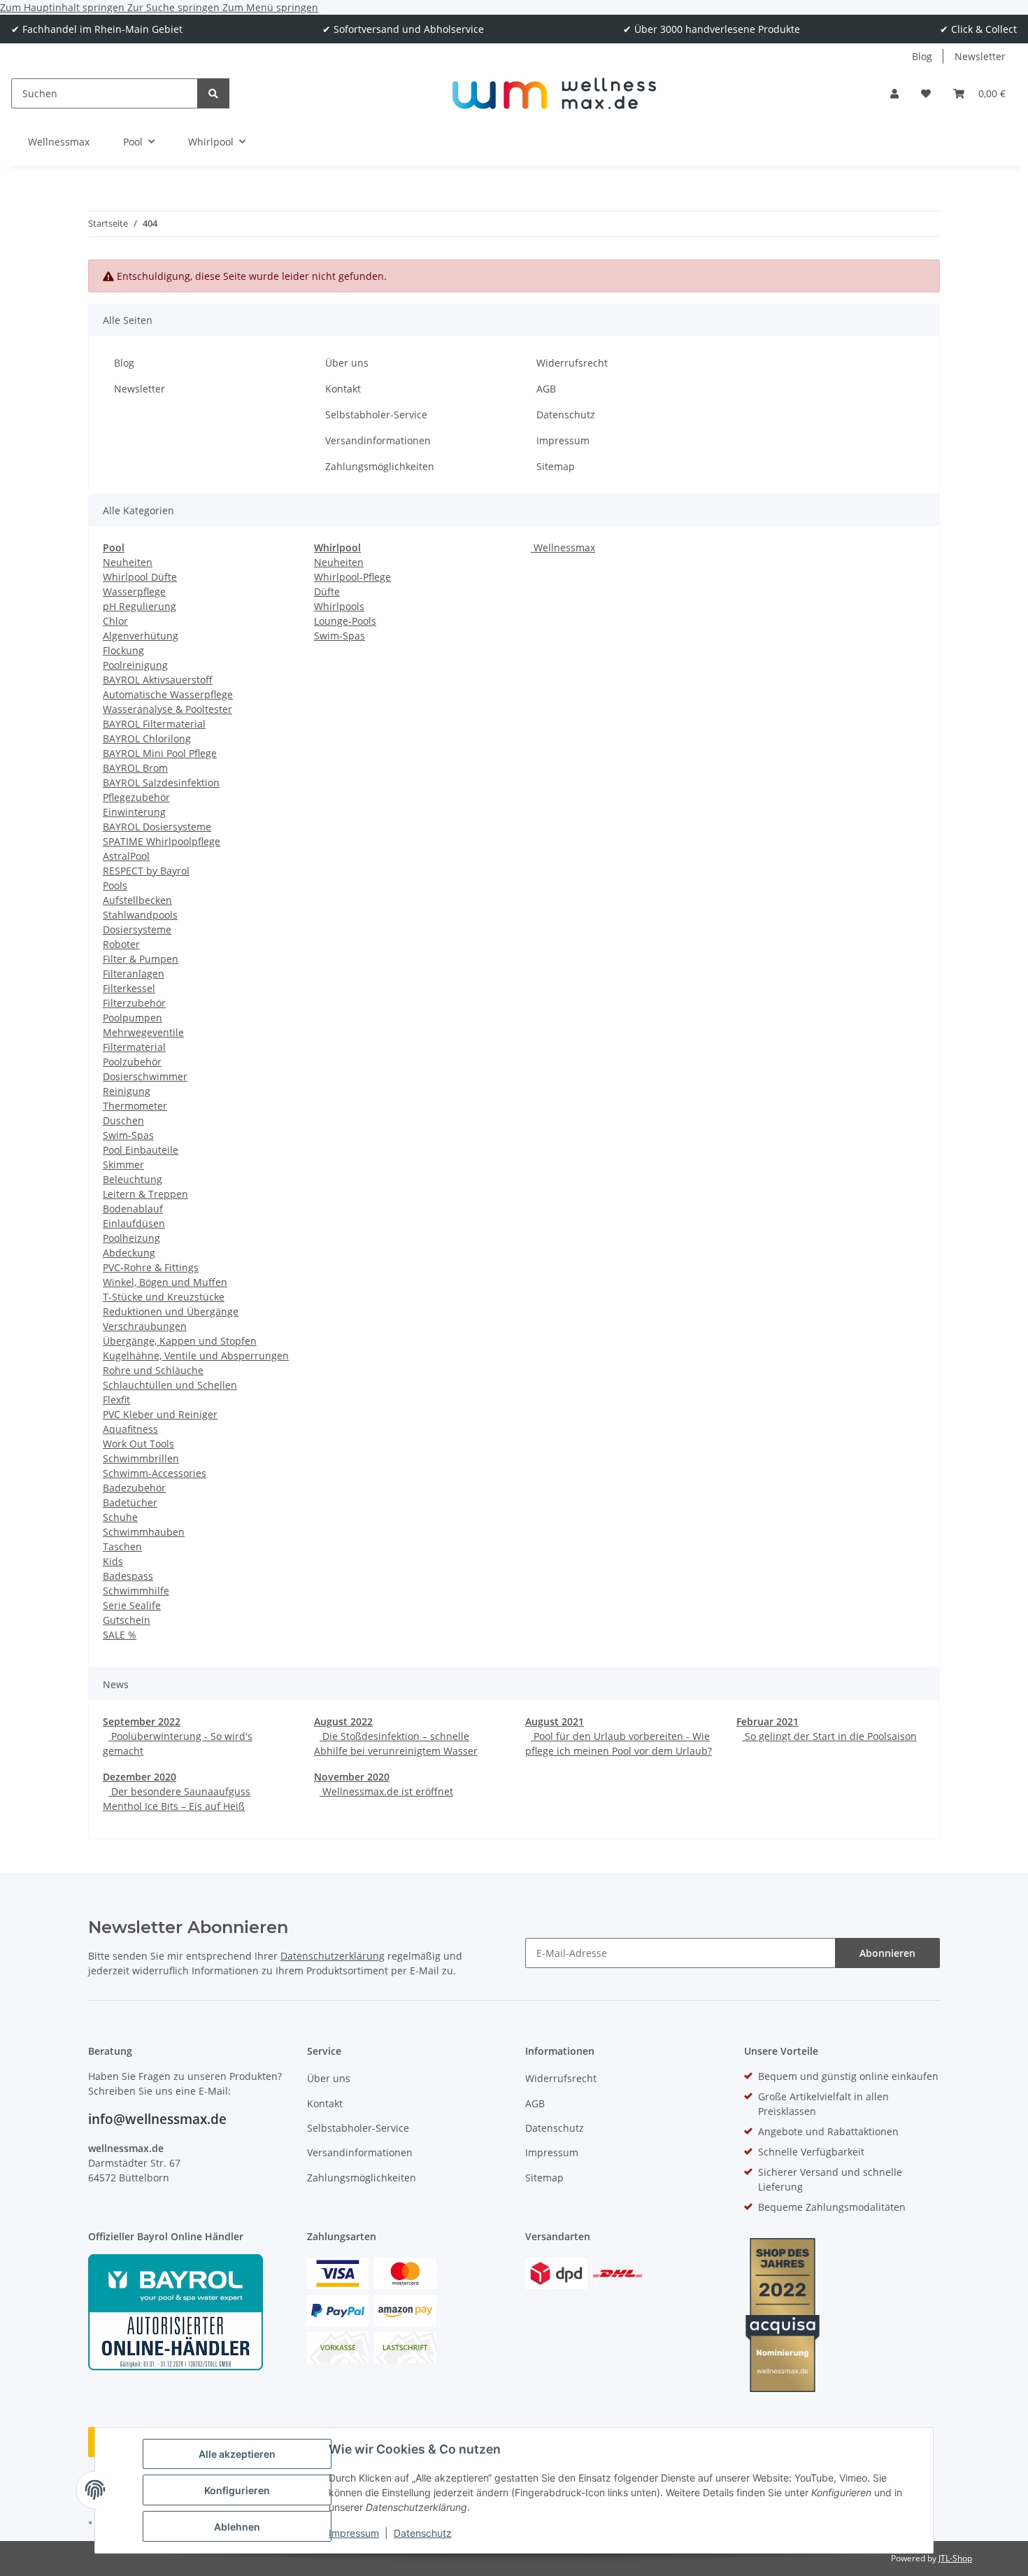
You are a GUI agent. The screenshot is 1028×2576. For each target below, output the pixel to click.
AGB (546, 389)
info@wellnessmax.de (157, 2119)
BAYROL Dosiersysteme (157, 827)
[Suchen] (213, 93)
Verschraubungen (145, 1326)
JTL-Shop (955, 2558)
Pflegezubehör (136, 797)
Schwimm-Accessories (155, 1473)
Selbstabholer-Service (376, 415)
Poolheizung (131, 1238)
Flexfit (116, 1400)
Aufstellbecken (137, 900)
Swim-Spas (128, 1135)
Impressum (354, 2533)
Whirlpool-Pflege (352, 577)
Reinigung (127, 1091)
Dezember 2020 (140, 1777)
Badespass (128, 1576)
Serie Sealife (132, 1605)
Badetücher (130, 1502)
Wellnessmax (563, 547)
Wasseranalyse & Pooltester (167, 709)
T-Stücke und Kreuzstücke (164, 1297)
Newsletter (980, 56)
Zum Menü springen (270, 7)
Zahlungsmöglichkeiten (380, 466)
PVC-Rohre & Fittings (151, 1267)
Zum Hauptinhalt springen (64, 7)
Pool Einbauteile (141, 1150)
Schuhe (120, 1517)
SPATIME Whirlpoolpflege (162, 841)
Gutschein (127, 1620)
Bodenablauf (133, 1209)
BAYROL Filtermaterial (154, 724)
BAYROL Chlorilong (147, 738)
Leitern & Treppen (145, 1194)
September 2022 (142, 1721)
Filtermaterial (134, 1047)
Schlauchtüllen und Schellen (170, 1385)
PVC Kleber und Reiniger (160, 1414)
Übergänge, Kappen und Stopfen (180, 1341)
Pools (115, 885)
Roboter (121, 944)
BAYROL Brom (135, 768)
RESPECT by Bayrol (146, 871)
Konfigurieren (237, 2490)
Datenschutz (423, 2533)
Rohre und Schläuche (153, 1370)
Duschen (123, 1120)
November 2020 (352, 1777)
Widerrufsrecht (572, 363)
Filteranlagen (134, 974)
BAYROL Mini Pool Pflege (160, 753)
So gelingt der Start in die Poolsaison (829, 1736)
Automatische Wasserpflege (168, 694)
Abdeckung (129, 1253)
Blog (922, 56)
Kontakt (343, 389)
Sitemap (556, 466)
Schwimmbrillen (141, 1458)
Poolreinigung (135, 665)
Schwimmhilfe (136, 1591)
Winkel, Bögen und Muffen (165, 1282)
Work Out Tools (138, 1444)
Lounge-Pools (345, 621)
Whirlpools (339, 606)
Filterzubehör (134, 1003)
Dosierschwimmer (145, 1076)
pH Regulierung (140, 606)
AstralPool (126, 856)
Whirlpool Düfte (140, 577)
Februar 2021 (768, 1721)
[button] (894, 93)
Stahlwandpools (140, 915)
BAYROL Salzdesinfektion (161, 783)
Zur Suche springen (175, 7)
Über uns (347, 363)
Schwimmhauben (144, 1532)
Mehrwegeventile (143, 1032)
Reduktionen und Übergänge (171, 1311)
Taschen (122, 1547)
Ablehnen (237, 2527)
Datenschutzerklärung (333, 1956)
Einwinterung (134, 812)
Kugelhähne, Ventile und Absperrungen (196, 1356)
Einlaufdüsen (134, 1223)
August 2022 (343, 1721)
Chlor (115, 621)
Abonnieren (887, 1953)
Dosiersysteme (137, 929)
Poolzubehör (132, 1062)
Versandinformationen (378, 440)
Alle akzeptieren (237, 2454)
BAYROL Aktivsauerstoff (158, 680)
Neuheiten (128, 562)
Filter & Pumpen (141, 959)
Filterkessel (129, 988)
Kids (113, 1561)
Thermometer (135, 1106)
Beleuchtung (133, 1179)
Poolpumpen (133, 1018)
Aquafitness (130, 1429)
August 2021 (555, 1721)
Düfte (327, 592)
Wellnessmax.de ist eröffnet (386, 1791)
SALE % (120, 1635)
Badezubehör (134, 1488)
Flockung (123, 650)
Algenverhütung (141, 636)
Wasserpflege (134, 592)
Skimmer (123, 1165)
